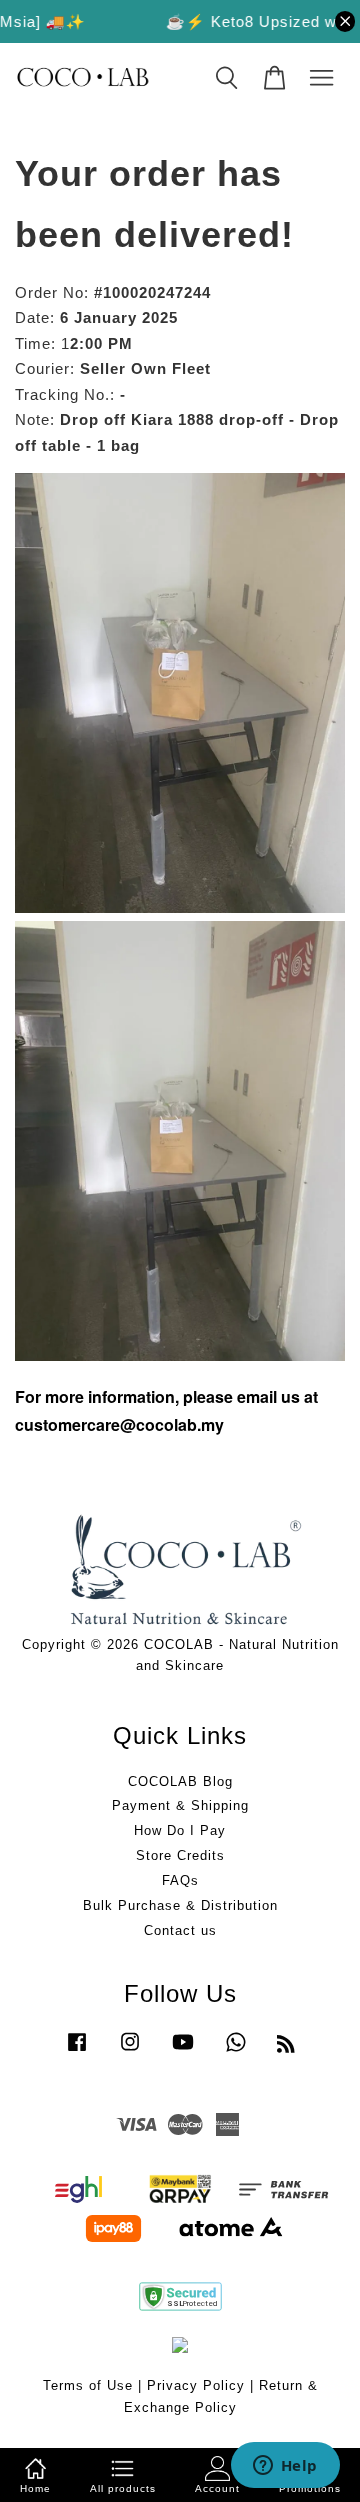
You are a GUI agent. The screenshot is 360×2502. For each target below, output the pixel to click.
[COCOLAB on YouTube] (183, 2051)
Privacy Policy (196, 2385)
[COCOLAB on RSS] (286, 2047)
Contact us (180, 1930)
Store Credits (180, 1855)
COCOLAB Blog (180, 1781)
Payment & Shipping (180, 1805)
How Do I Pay (180, 1830)
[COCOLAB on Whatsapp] (236, 2051)
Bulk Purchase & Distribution (180, 1905)
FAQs (180, 1880)
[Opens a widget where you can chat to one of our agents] (285, 2467)
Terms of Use (88, 2385)
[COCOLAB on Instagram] (130, 2051)
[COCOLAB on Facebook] (77, 2051)
